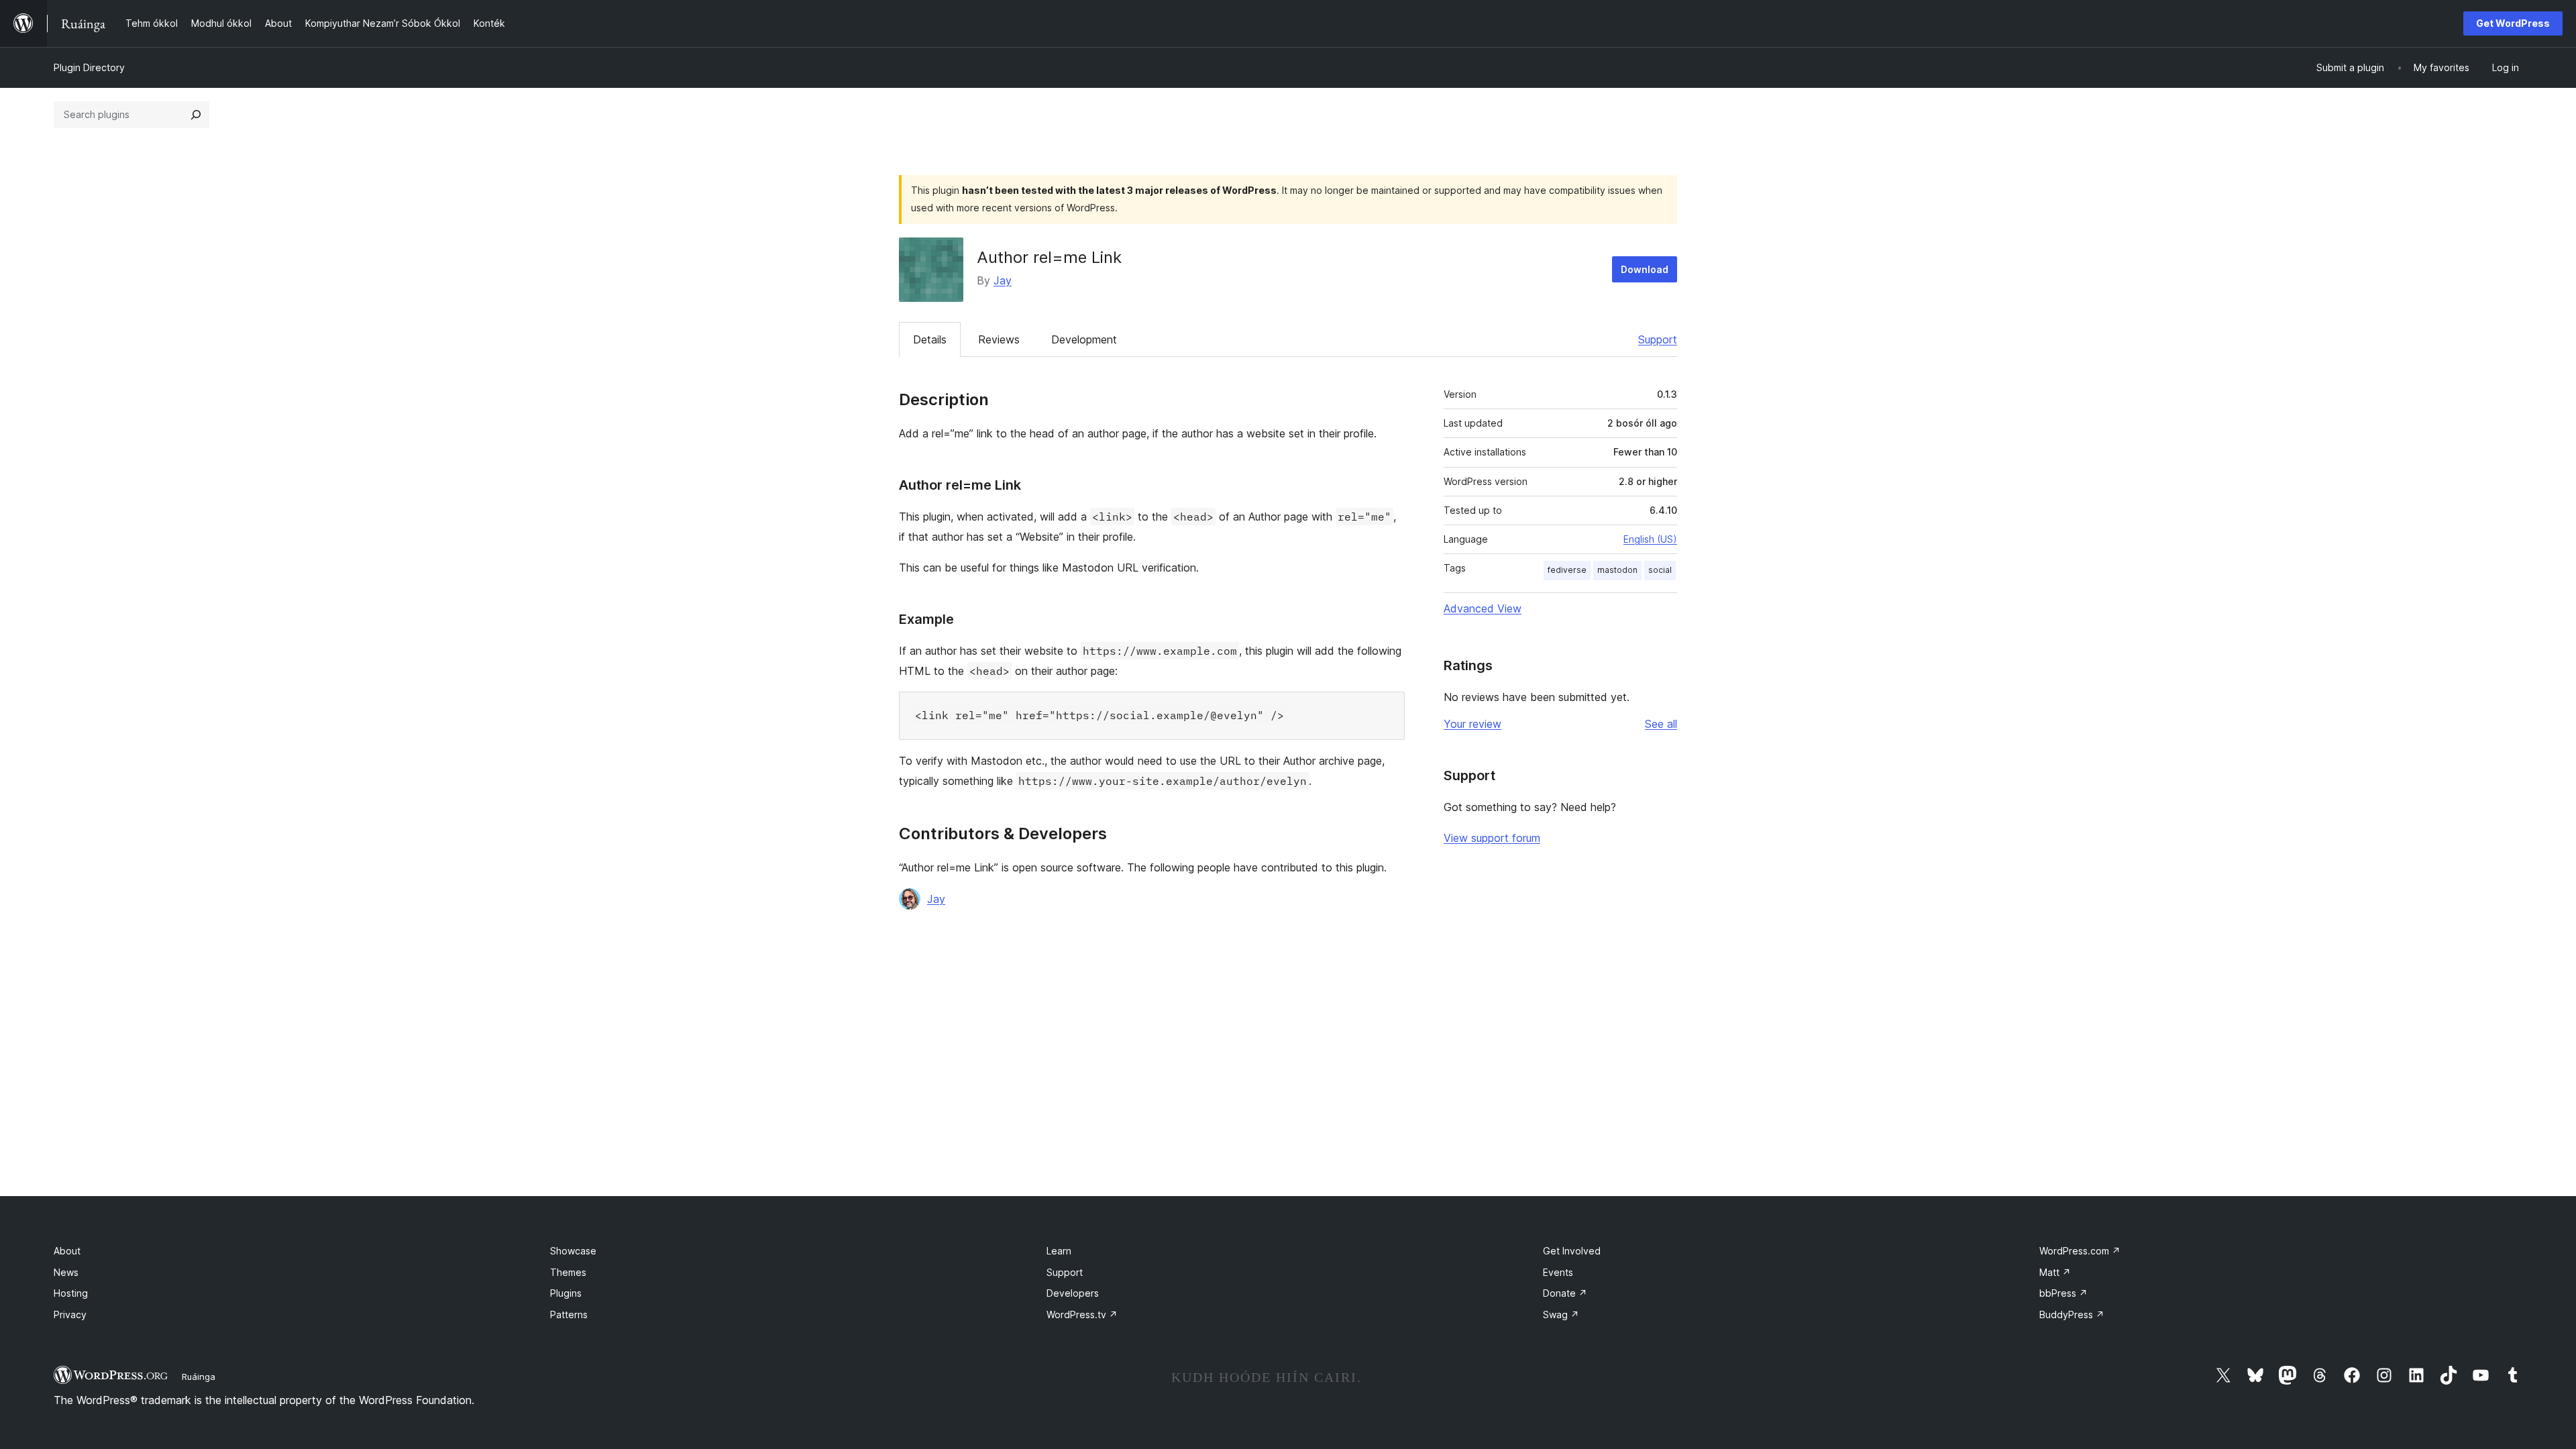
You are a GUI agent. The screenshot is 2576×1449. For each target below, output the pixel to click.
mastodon (1617, 570)
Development (1084, 339)
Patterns (569, 1314)
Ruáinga (199, 1377)
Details (930, 339)
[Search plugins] (196, 115)
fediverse (1567, 570)
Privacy (70, 1314)
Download (1645, 269)
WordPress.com (2080, 1251)
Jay (1003, 280)
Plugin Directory (89, 67)
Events (1558, 1272)
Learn (1059, 1251)
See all (1661, 724)
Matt (2055, 1272)
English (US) (1650, 539)
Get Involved (1572, 1251)
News (66, 1272)
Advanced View (1483, 608)
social (1660, 570)
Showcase (573, 1251)
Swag (1561, 1314)
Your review (1472, 724)
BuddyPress (2072, 1314)
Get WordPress (2513, 23)
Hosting (71, 1293)
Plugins (566, 1293)
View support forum (1492, 838)
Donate (1565, 1293)
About (67, 1251)
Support (1658, 339)
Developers (1073, 1293)
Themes (568, 1272)
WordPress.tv (1082, 1314)
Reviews (999, 339)
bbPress (2063, 1293)
